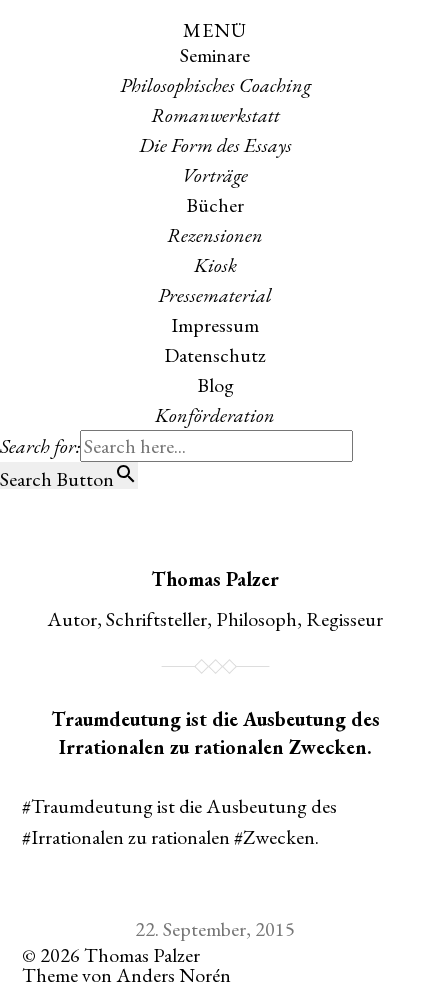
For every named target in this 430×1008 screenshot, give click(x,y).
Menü (215, 30)
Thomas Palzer (215, 579)
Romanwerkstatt (215, 115)
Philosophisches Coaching (215, 85)
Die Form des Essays (215, 145)
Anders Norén (173, 975)
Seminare (215, 55)
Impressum (215, 325)
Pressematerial (215, 295)
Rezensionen (215, 235)
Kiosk (215, 265)
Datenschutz (215, 355)
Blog (215, 385)
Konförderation (215, 415)
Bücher (215, 205)
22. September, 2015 (215, 929)
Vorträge (215, 175)
